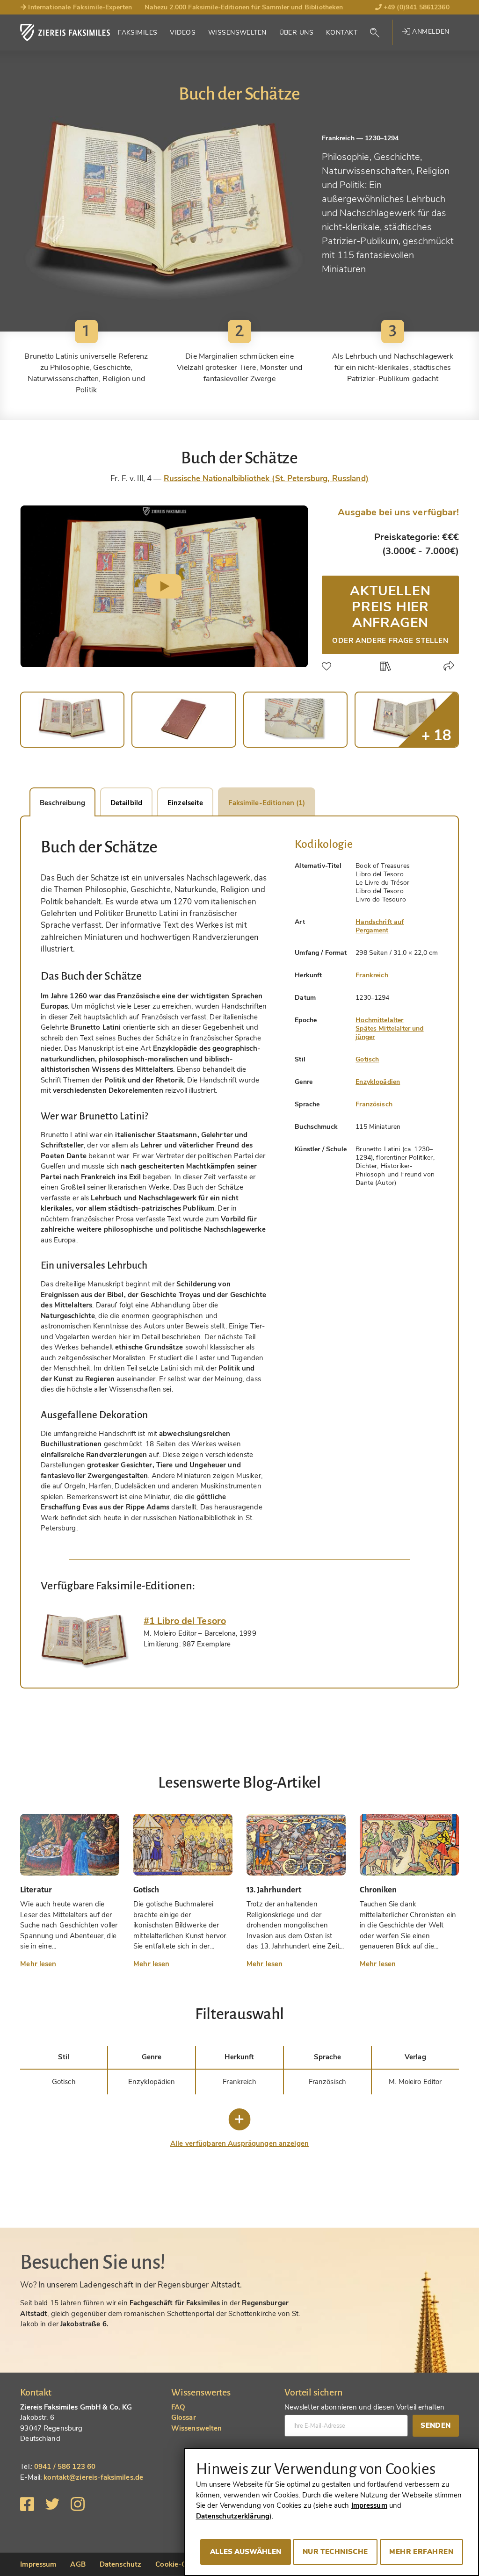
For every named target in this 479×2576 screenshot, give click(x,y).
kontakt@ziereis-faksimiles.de (93, 2477)
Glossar (184, 2417)
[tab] (85, 1642)
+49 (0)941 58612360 (416, 7)
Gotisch (367, 1059)
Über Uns (296, 32)
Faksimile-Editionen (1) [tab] (267, 803)
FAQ (178, 2407)
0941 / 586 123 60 (65, 2467)
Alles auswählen (246, 2552)
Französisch (374, 1104)
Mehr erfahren (421, 2552)
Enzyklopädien (378, 1082)
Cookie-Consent (182, 2564)
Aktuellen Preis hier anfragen (390, 613)
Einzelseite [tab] (185, 803)
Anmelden (430, 32)
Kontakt (342, 32)
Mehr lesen (38, 1964)
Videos (183, 32)
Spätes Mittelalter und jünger (389, 1033)
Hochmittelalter (379, 1020)
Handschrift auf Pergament (380, 926)
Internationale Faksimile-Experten (79, 7)
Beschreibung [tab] (62, 803)
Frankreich (372, 975)
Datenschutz (120, 2564)
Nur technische (335, 2552)
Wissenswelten (237, 32)
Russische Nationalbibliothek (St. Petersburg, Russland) (266, 479)
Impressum (38, 2564)
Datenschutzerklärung (233, 2516)
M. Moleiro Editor (415, 2082)
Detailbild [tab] (126, 803)
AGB (78, 2564)
